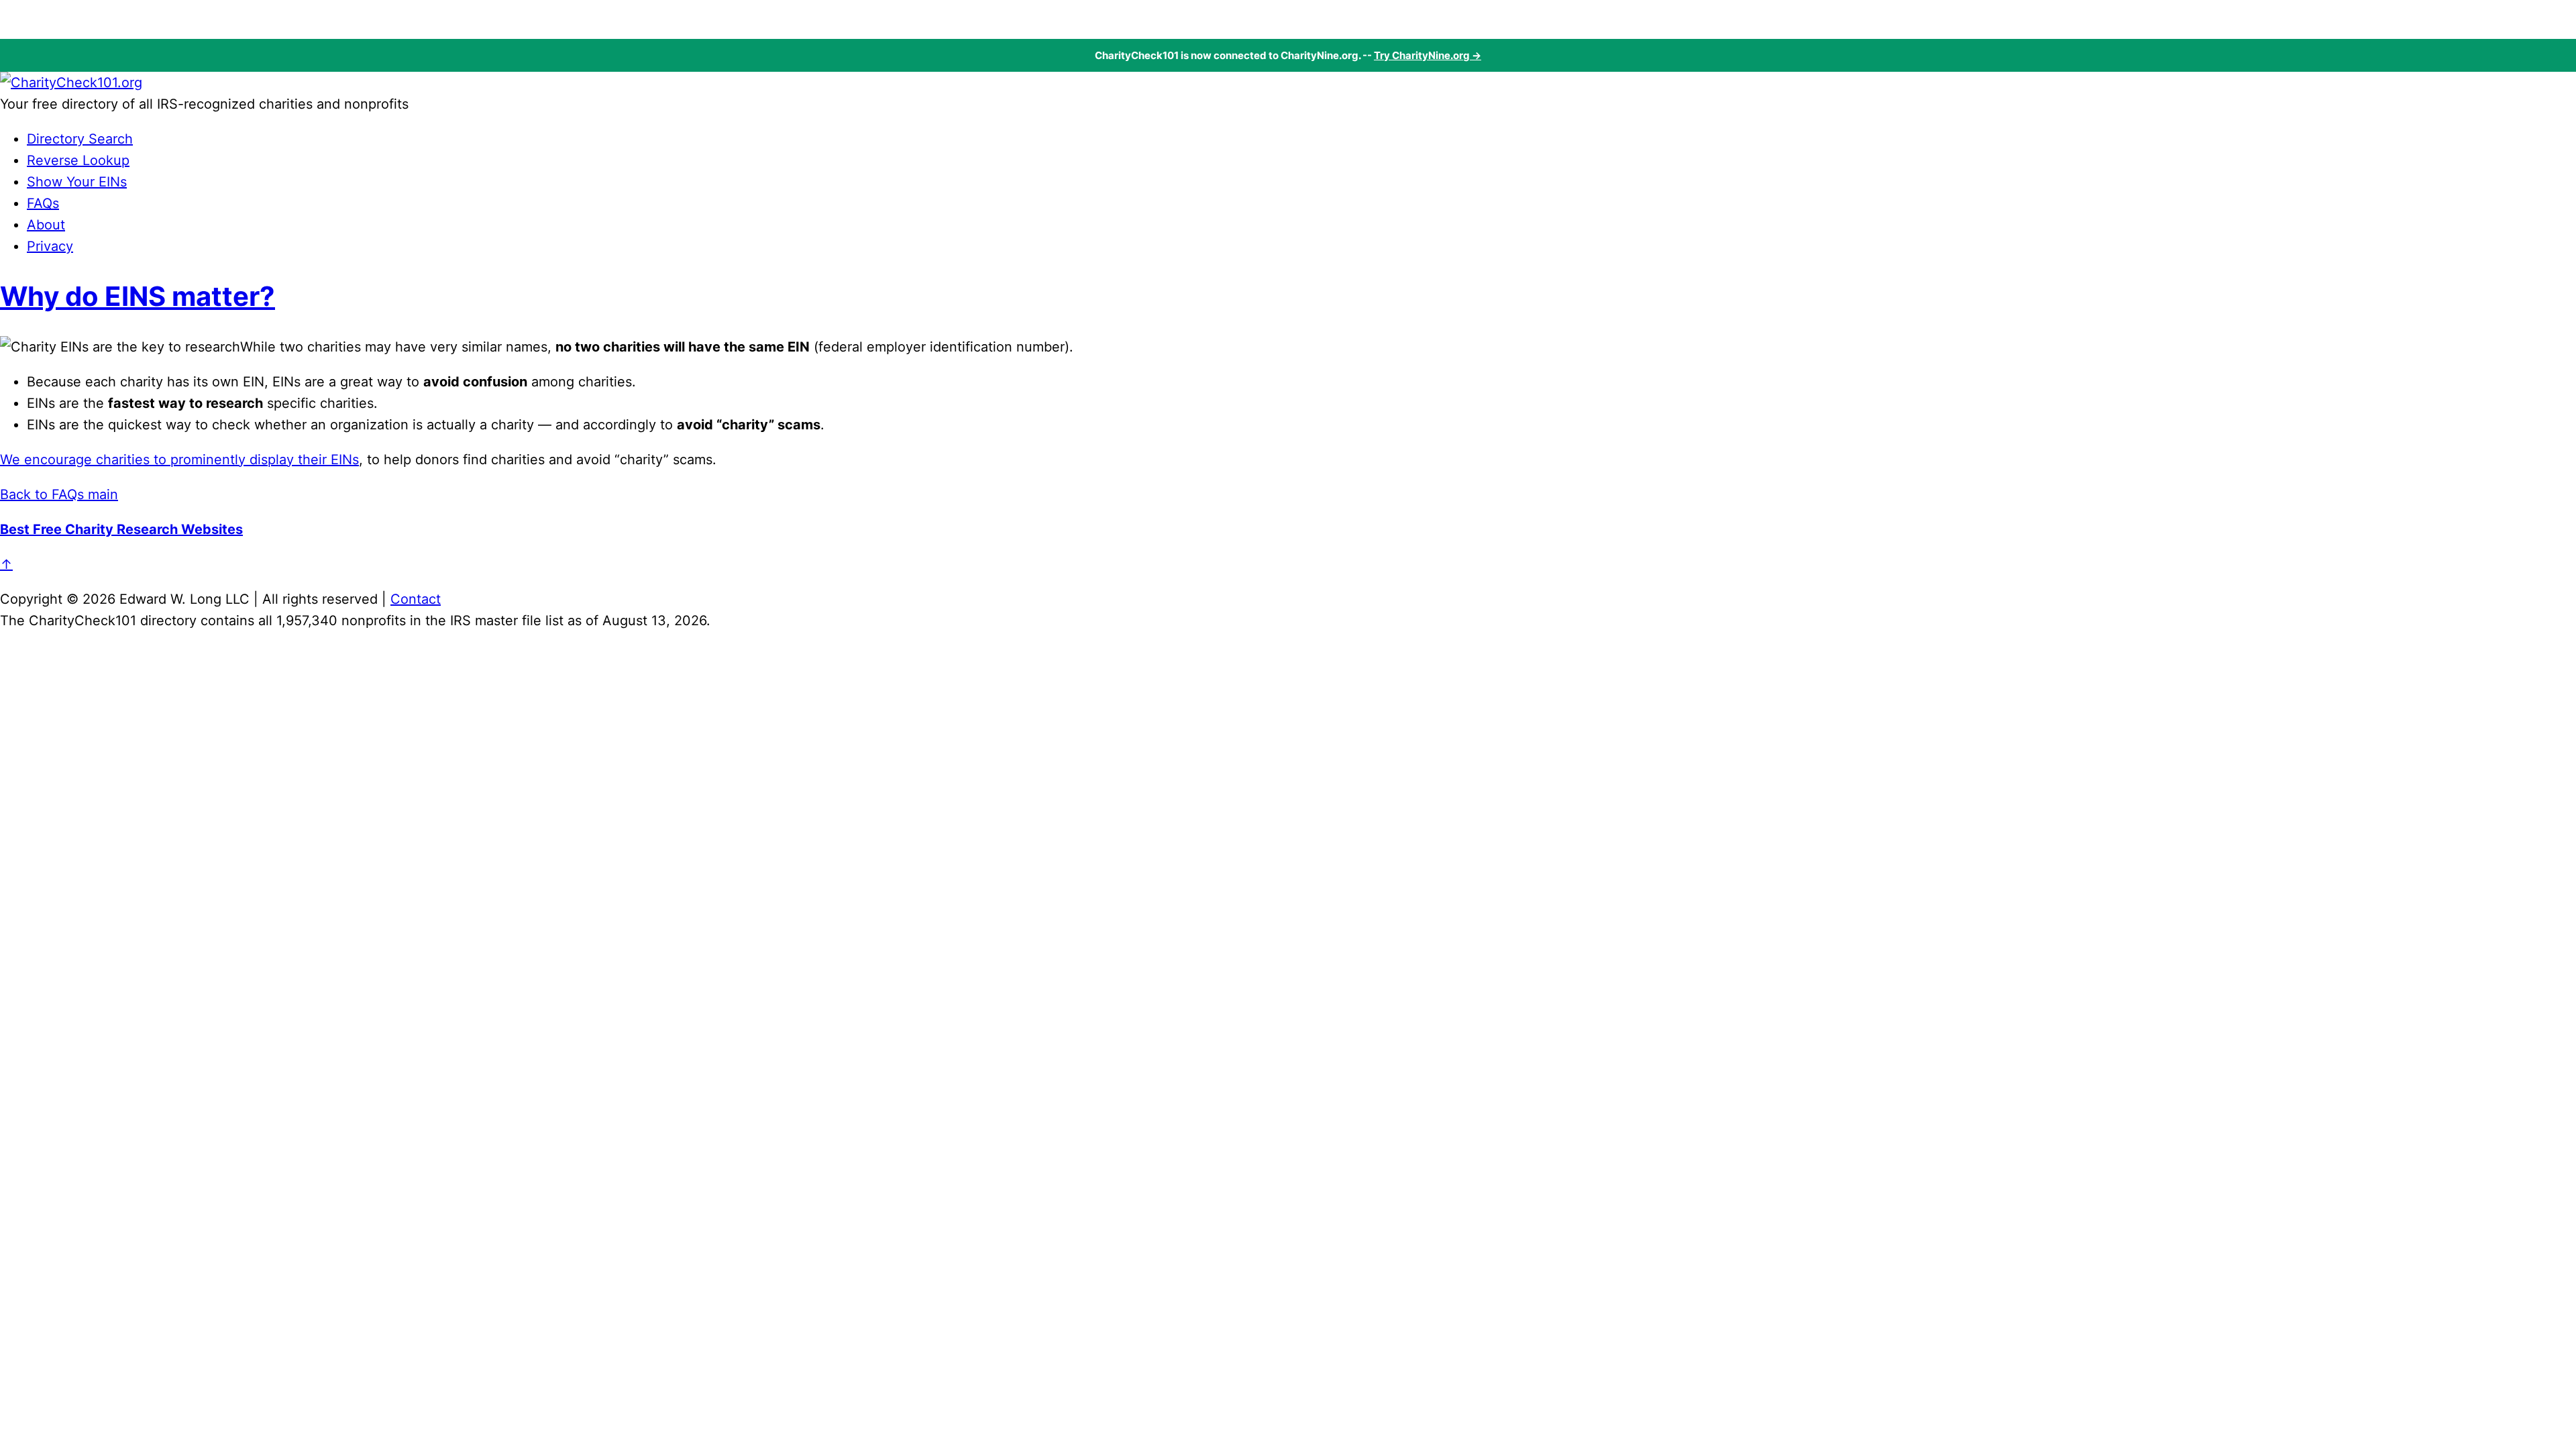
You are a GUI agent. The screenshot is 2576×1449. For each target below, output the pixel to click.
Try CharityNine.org (1422, 55)
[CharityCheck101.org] (71, 83)
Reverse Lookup (78, 160)
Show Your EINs (77, 182)
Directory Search (80, 139)
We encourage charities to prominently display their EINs (179, 460)
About (46, 225)
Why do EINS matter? (138, 296)
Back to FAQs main (59, 494)
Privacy (50, 246)
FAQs (43, 203)
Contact (416, 599)
